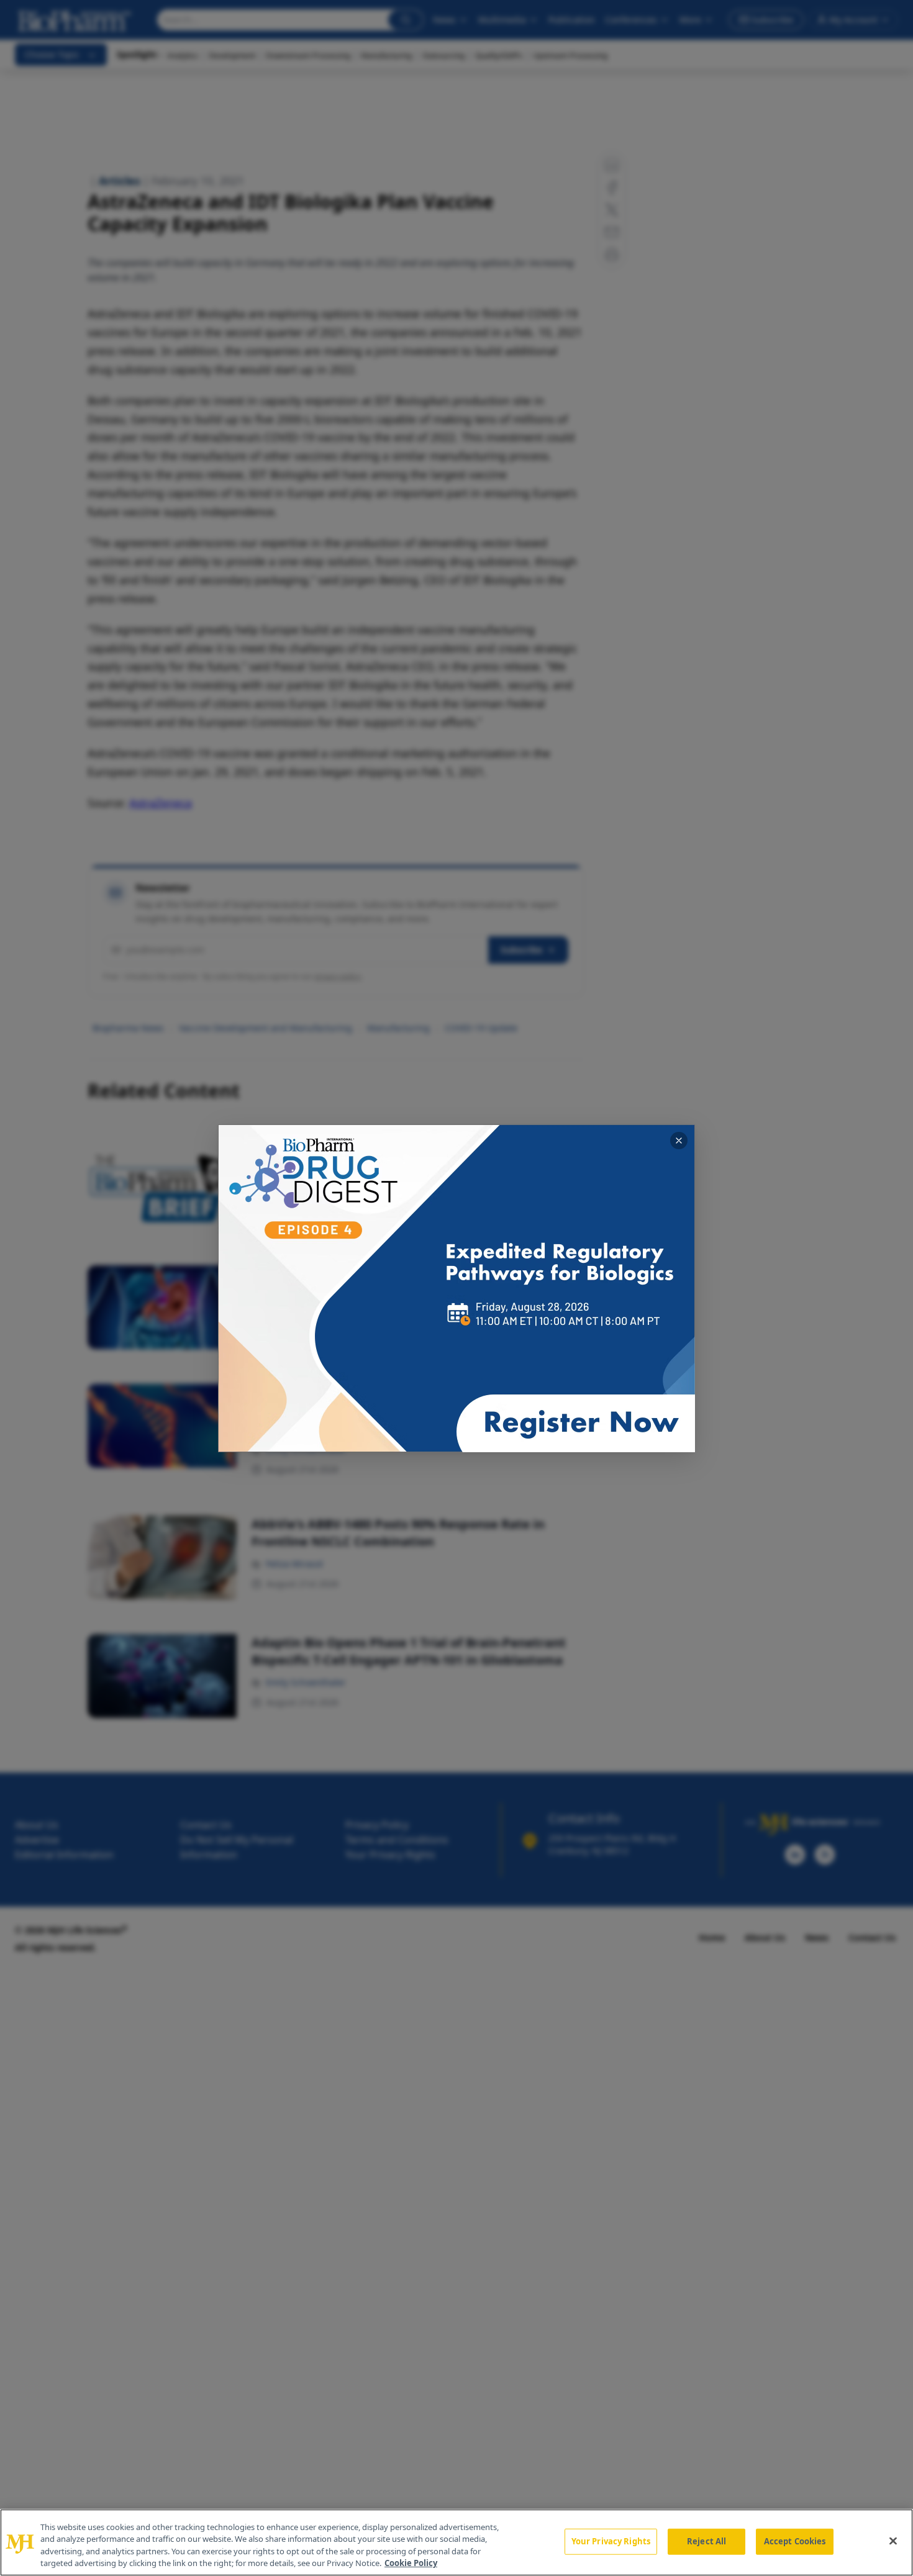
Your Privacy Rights (611, 2541)
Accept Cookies (795, 2541)
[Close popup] (679, 1141)
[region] (457, 2542)
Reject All (706, 2541)
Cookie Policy (411, 2563)
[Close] (893, 2541)
